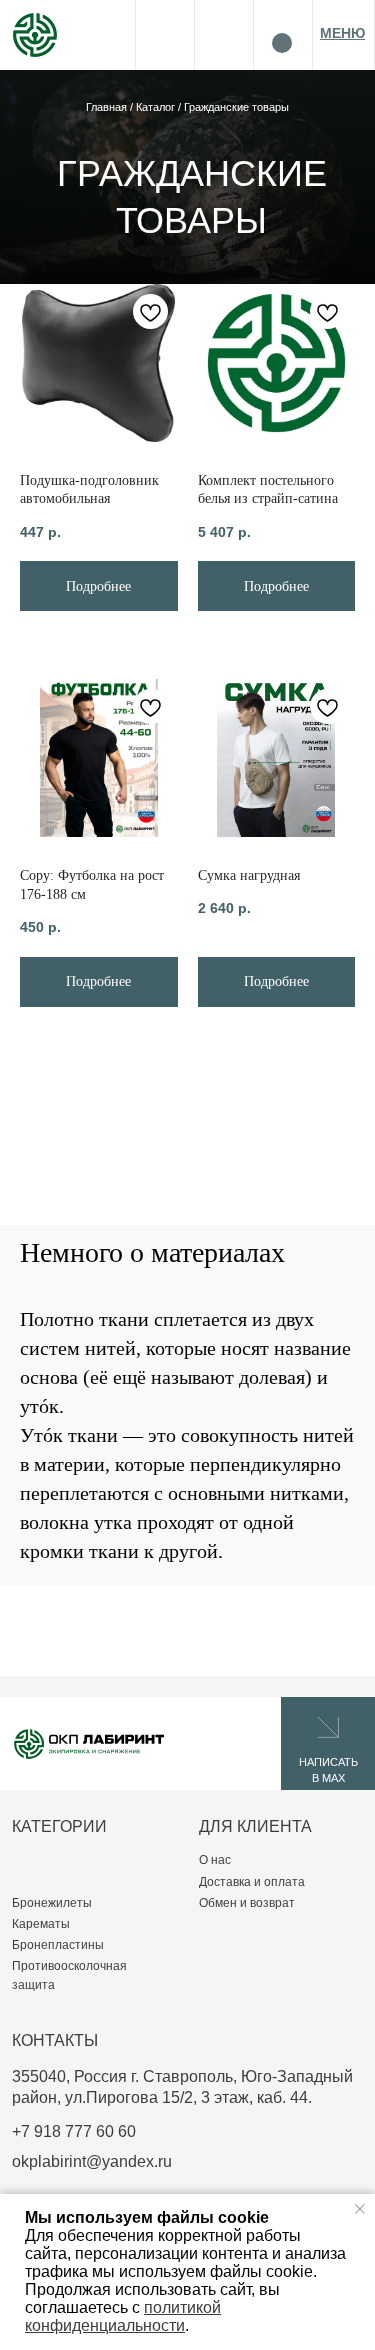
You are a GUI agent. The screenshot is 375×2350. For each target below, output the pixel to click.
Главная (108, 107)
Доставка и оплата (252, 1881)
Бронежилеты (52, 1902)
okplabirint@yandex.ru (92, 2161)
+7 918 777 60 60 (74, 2131)
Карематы (41, 1923)
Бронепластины (58, 1944)
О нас (215, 1859)
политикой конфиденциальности (123, 2316)
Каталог (157, 107)
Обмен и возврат (247, 1902)
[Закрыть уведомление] (360, 2209)
